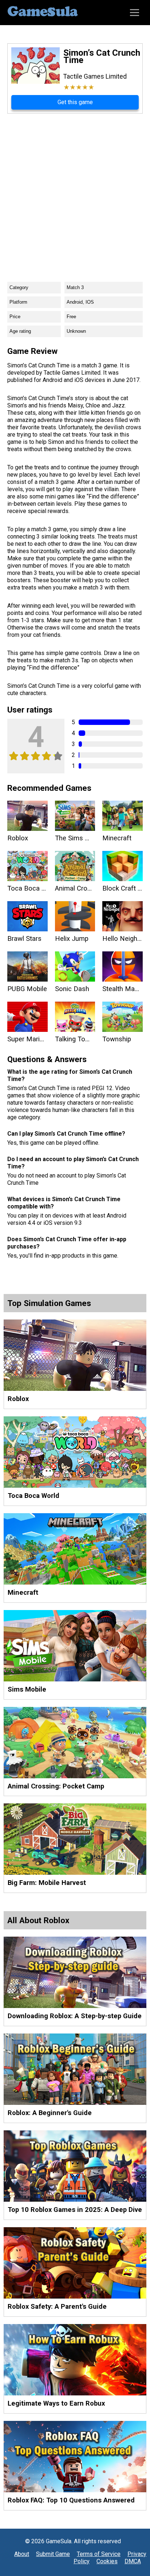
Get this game (75, 102)
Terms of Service (99, 2554)
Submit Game (53, 2554)
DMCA (133, 2561)
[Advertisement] (75, 192)
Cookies (107, 2561)
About (22, 2554)
